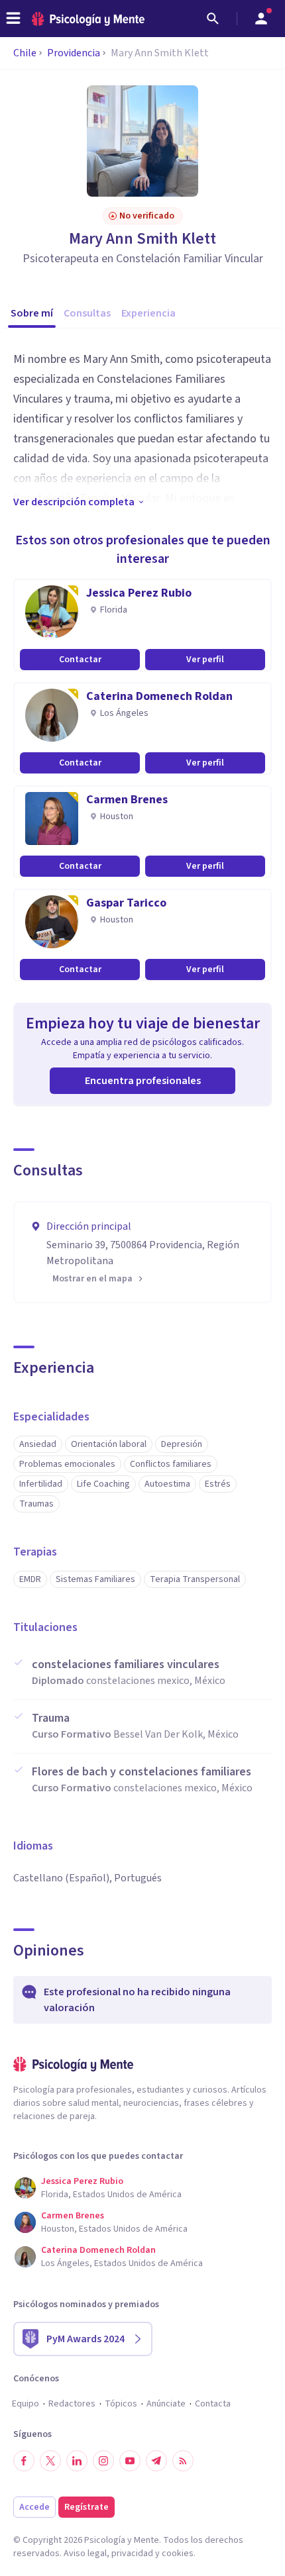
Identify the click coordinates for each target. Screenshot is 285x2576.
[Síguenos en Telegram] (156, 2461)
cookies (178, 2553)
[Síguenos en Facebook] (24, 2461)
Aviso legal (85, 2553)
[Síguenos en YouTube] (130, 2461)
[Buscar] (213, 19)
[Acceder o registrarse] (261, 19)
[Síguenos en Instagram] (103, 2461)
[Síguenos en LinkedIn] (77, 2461)
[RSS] (183, 2461)
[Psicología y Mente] (88, 19)
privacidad (132, 2553)
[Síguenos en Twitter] (50, 2461)
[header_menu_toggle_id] (13, 19)
